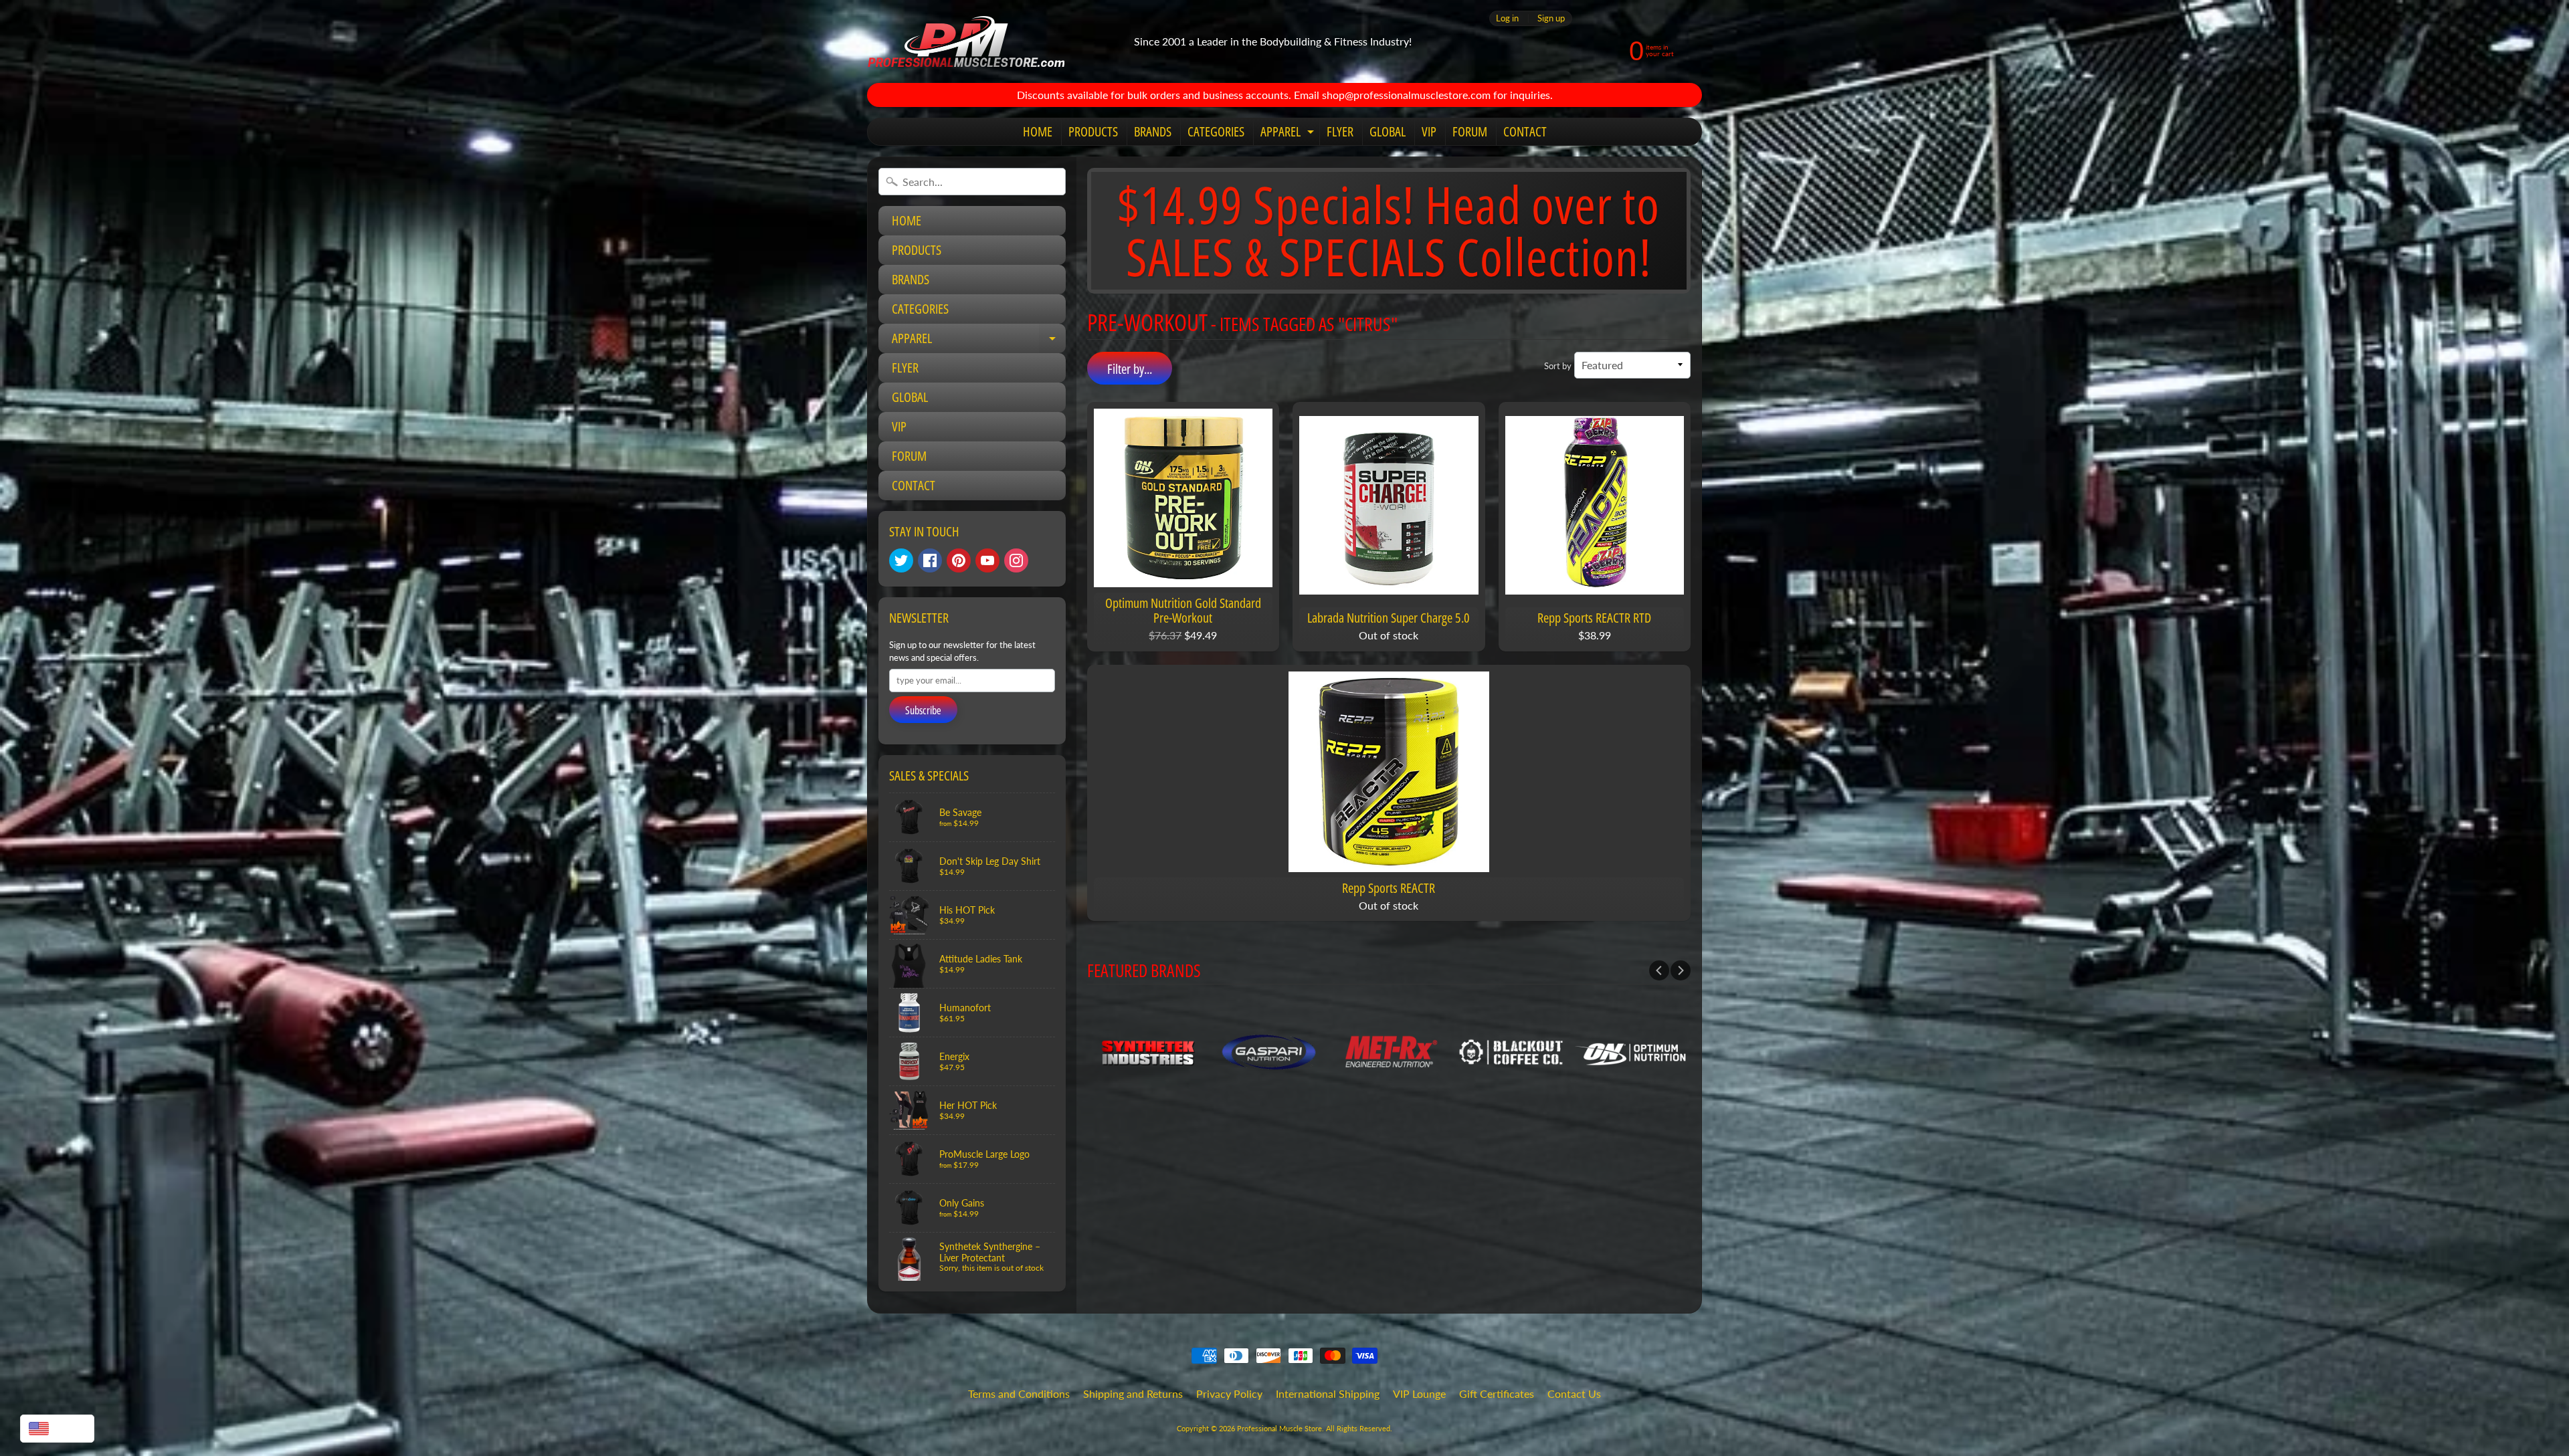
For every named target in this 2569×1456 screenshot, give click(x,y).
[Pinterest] (959, 560)
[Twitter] (901, 560)
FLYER (1340, 131)
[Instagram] (1016, 560)
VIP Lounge (1419, 1393)
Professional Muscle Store (1279, 1428)
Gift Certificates (1497, 1393)
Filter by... (1130, 369)
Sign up (1551, 18)
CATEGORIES (1216, 131)
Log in (1507, 18)
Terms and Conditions (1019, 1393)
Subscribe (923, 710)
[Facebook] (930, 560)
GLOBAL (1388, 131)
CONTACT (1525, 131)
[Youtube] (987, 560)
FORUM (1470, 131)
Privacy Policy (1229, 1393)
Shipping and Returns (1133, 1393)
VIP (1429, 131)
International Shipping (1328, 1393)
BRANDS (1153, 131)
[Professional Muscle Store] (966, 41)
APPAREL (1289, 134)
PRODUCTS (1093, 131)
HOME (1038, 131)
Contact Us (1574, 1393)
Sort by (1558, 366)
